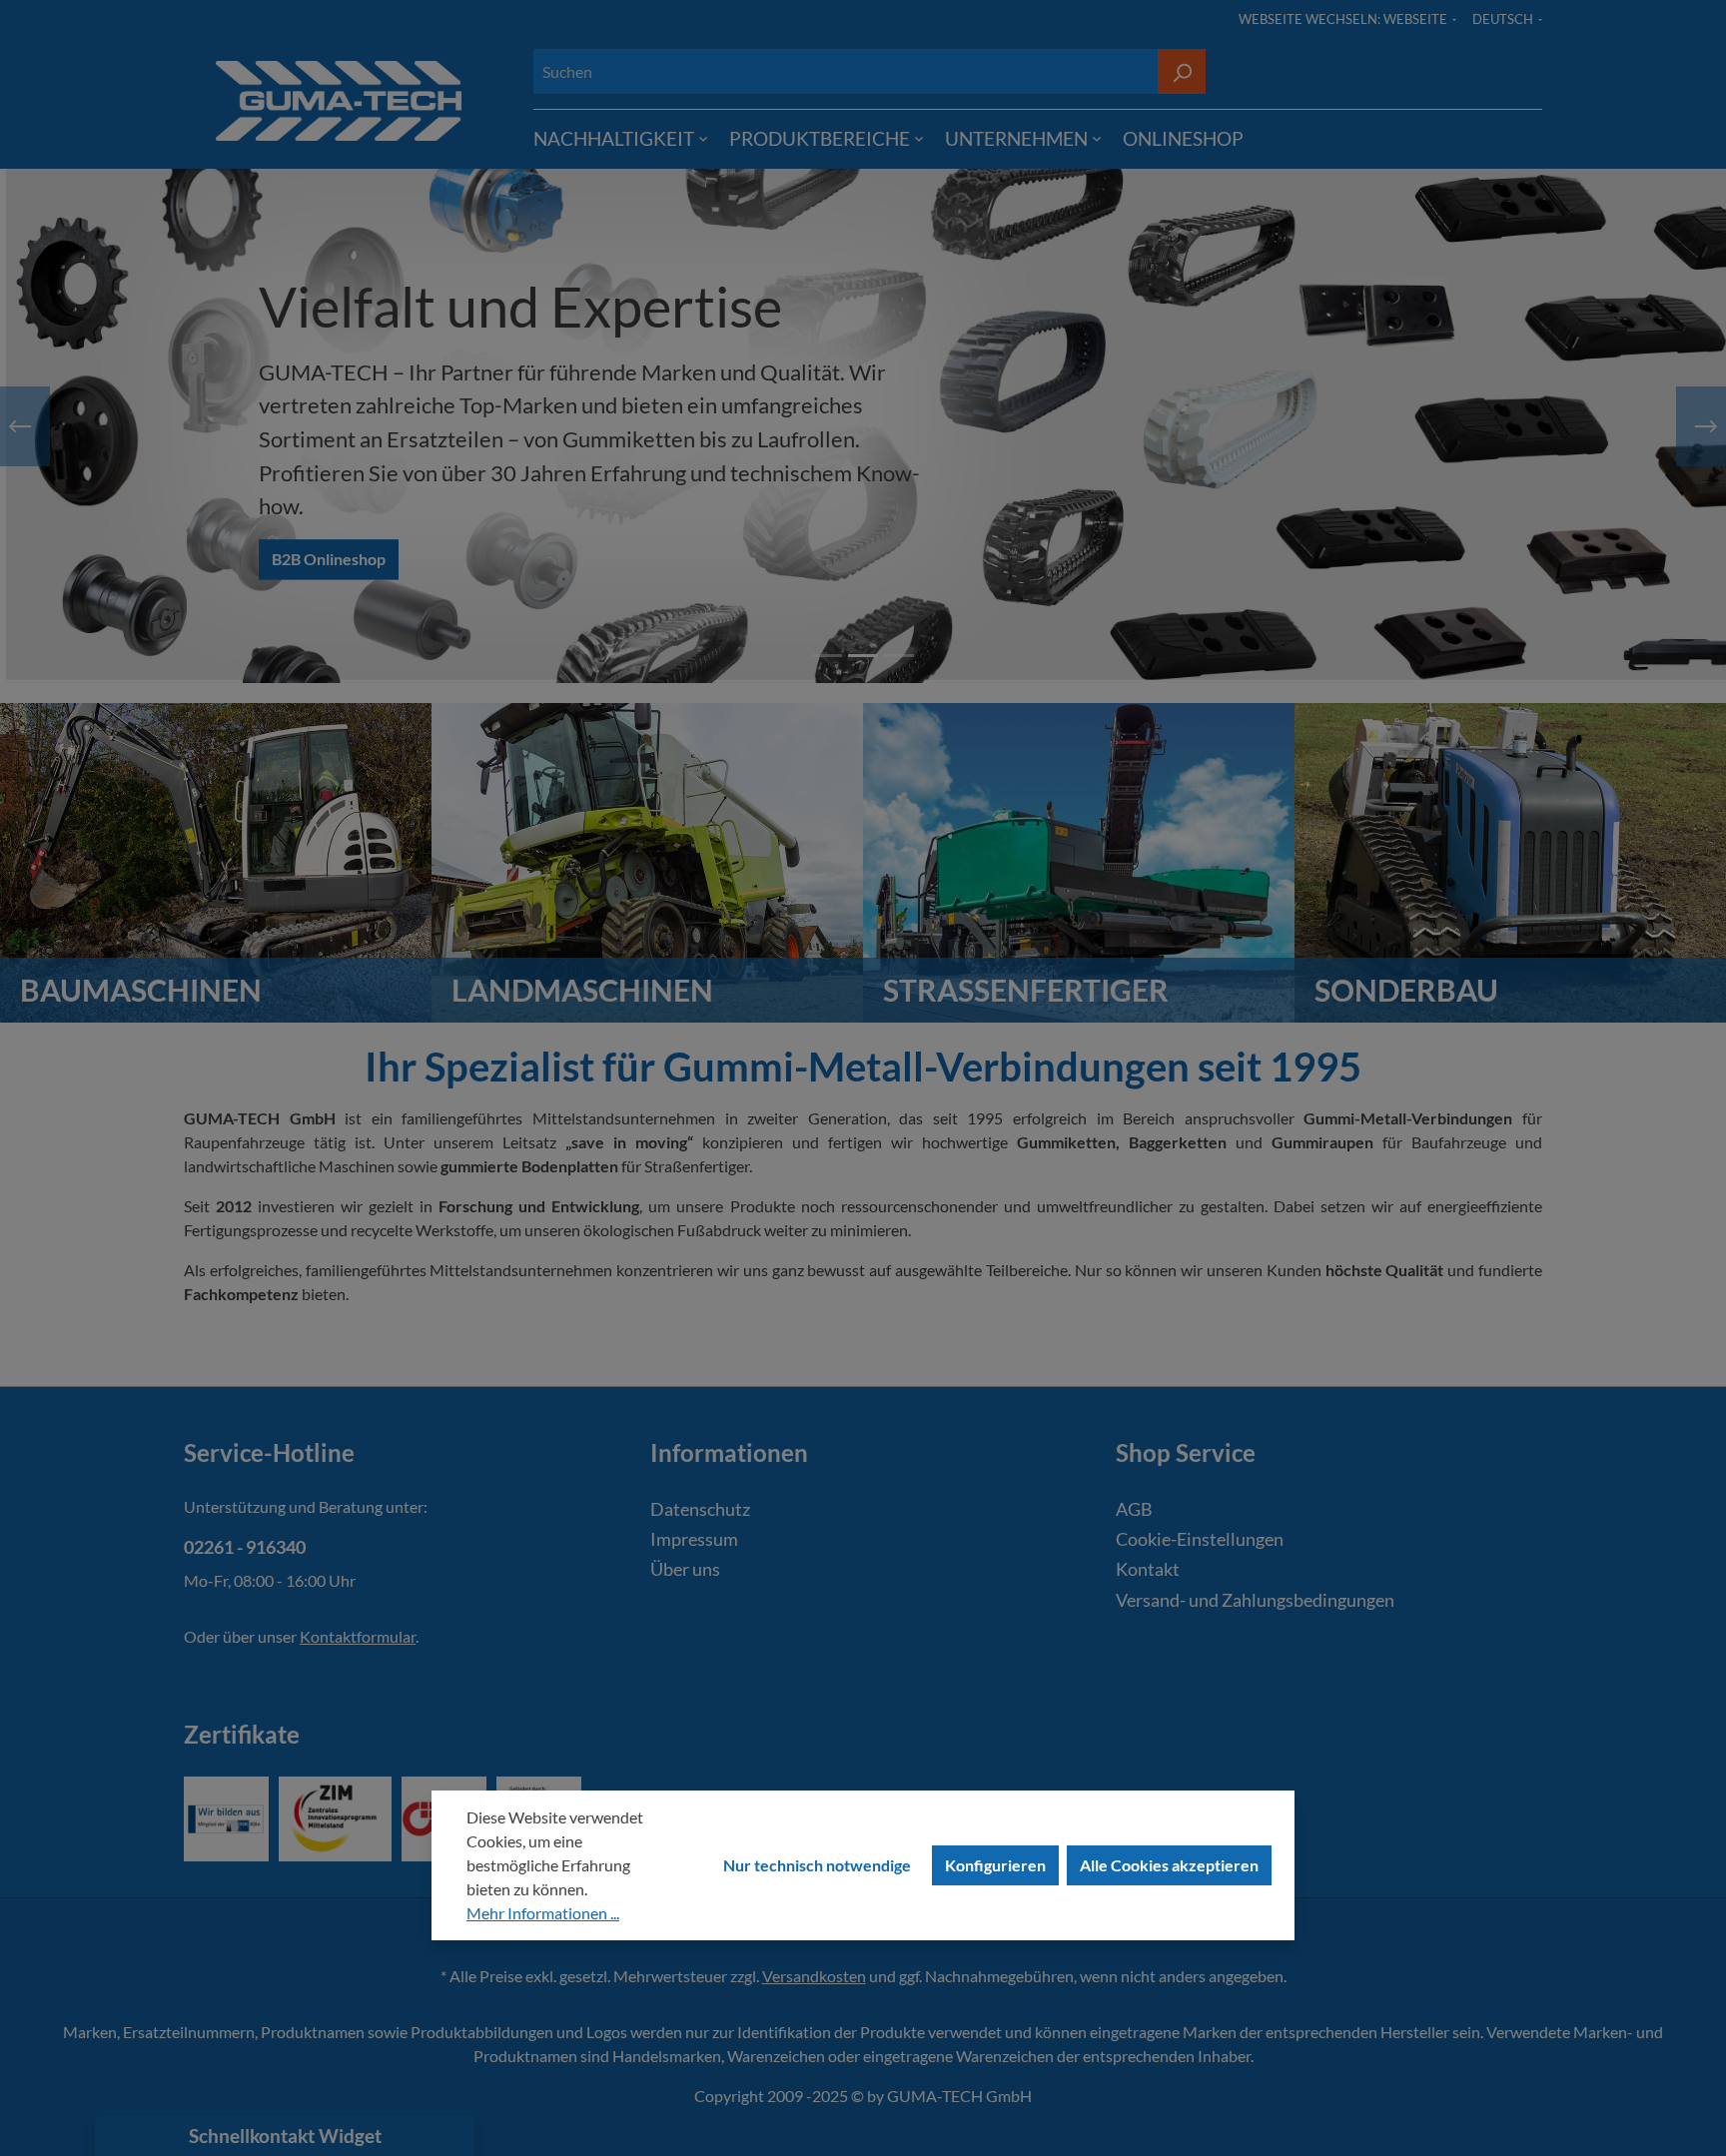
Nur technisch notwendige (817, 1865)
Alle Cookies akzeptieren (1169, 1865)
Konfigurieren (995, 1865)
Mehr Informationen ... (543, 1913)
